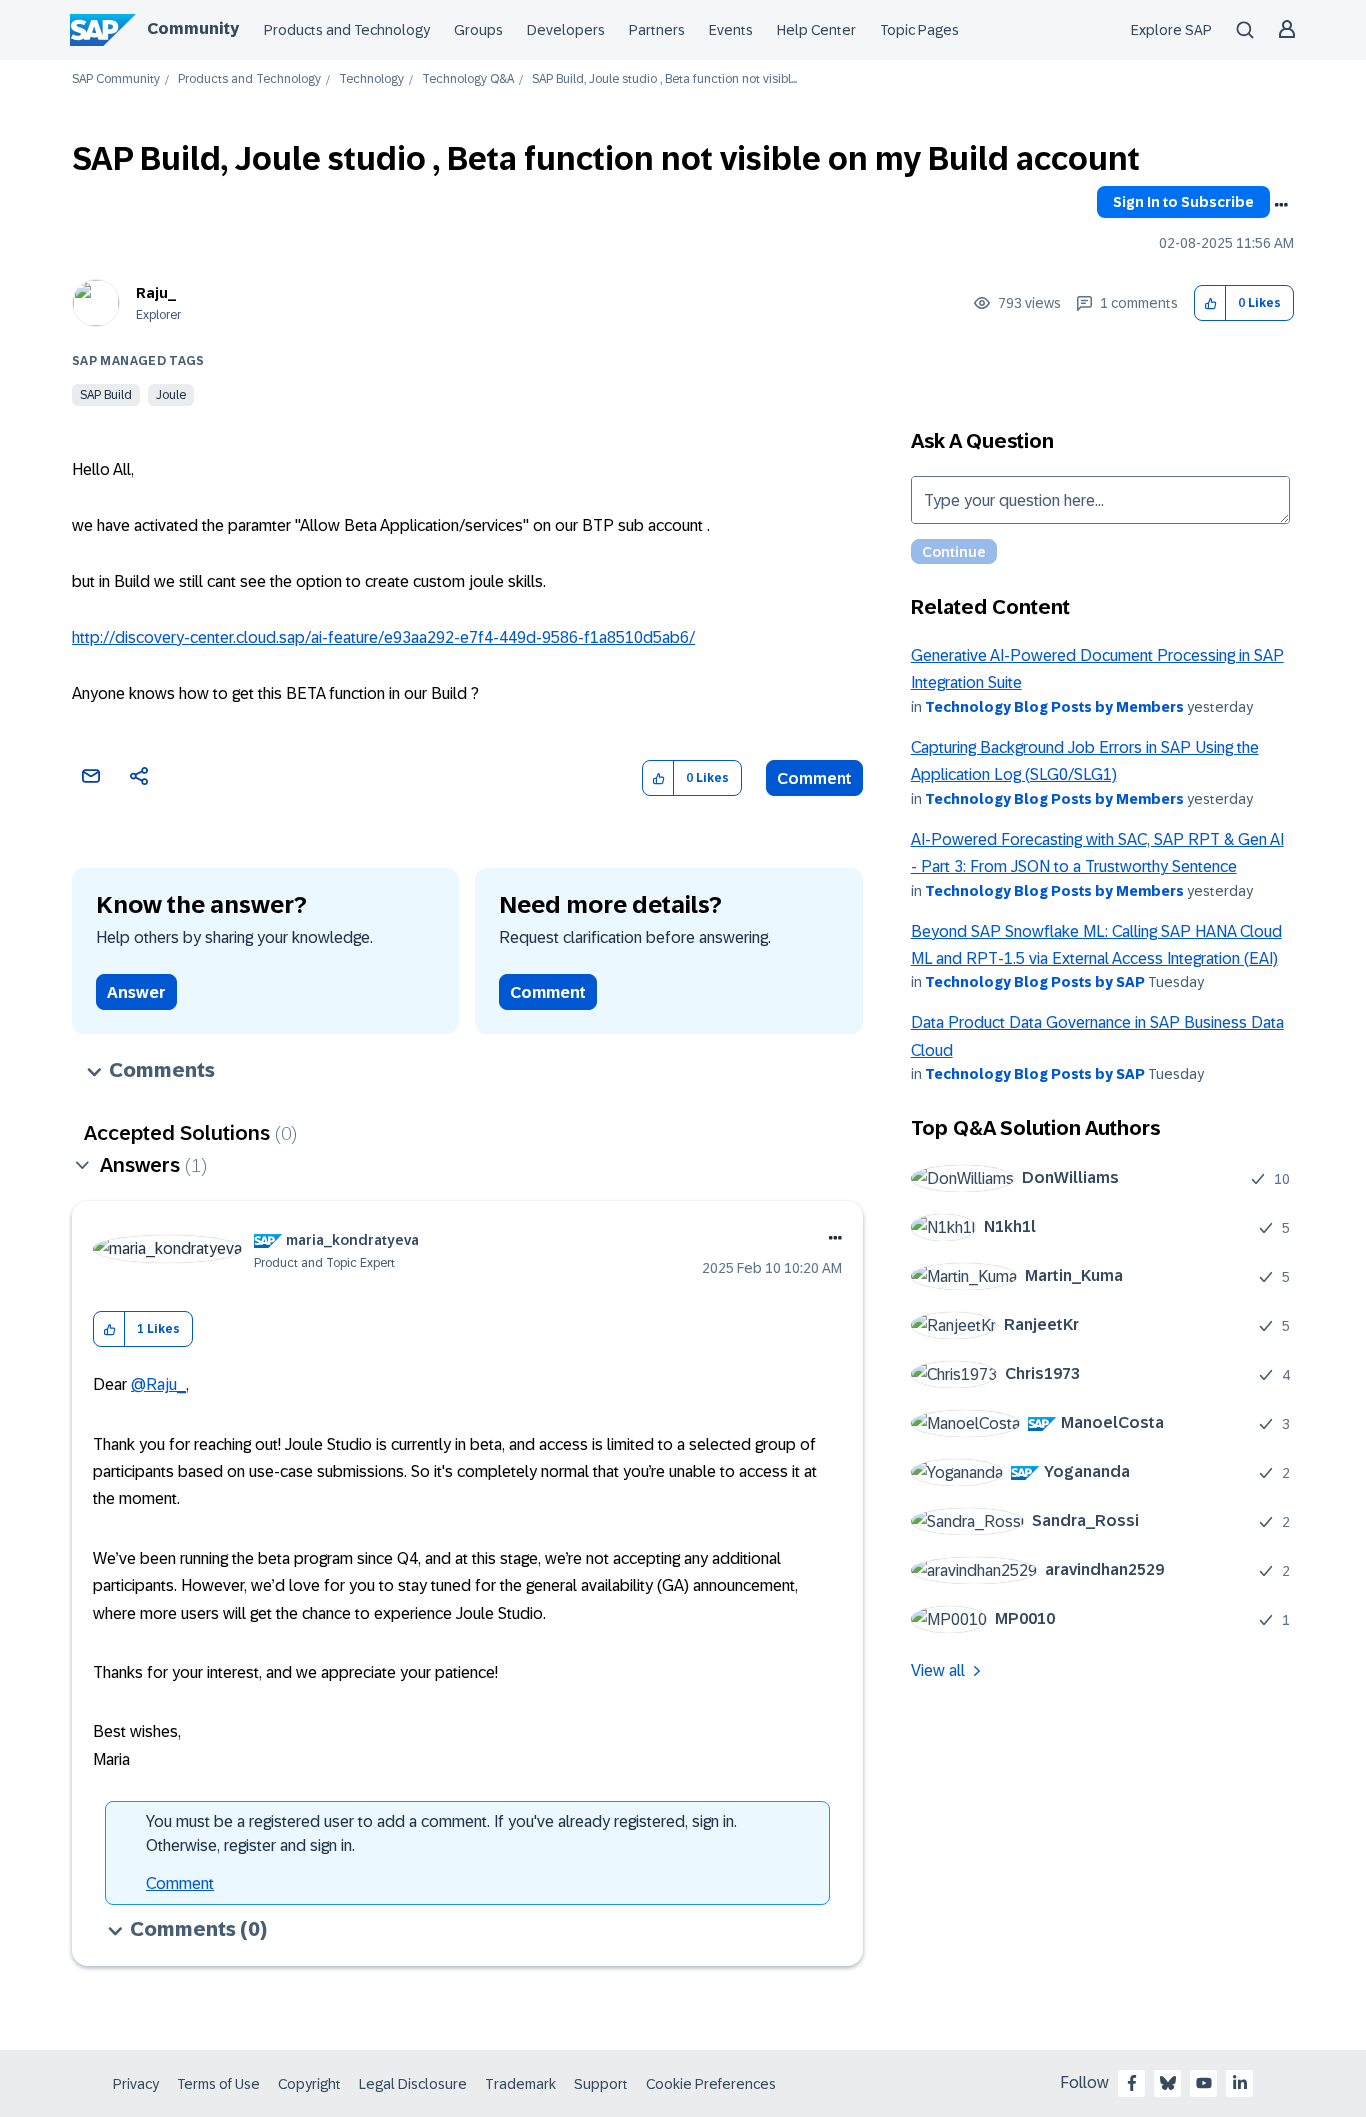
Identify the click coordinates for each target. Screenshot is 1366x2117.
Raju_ (156, 293)
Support (601, 2084)
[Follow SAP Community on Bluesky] (1168, 2083)
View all (938, 1670)
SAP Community (116, 79)
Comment (814, 778)
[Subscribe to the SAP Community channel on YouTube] (1204, 2083)
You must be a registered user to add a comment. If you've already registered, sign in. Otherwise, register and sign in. (441, 1833)
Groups (478, 30)
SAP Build (106, 395)
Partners (657, 30)
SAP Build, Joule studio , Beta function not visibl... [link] (664, 79)
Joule (171, 395)
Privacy (136, 2084)
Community (193, 28)
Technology (371, 79)
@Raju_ (158, 1384)
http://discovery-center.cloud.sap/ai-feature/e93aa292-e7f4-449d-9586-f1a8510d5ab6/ (383, 637)
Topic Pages (919, 30)
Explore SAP (1171, 30)
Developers (566, 30)
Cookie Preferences (711, 2084)
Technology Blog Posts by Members (1054, 707)
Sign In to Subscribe (1183, 202)
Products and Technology (347, 30)
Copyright (309, 2084)
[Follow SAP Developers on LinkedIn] (1240, 2083)
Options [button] (1281, 205)
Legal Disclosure (413, 2084)
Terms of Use (218, 2084)
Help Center (816, 30)
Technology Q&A (468, 79)
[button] (1210, 303)
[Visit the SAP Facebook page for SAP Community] (1132, 2083)
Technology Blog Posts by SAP (1035, 982)
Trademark (520, 2084)
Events (731, 30)
